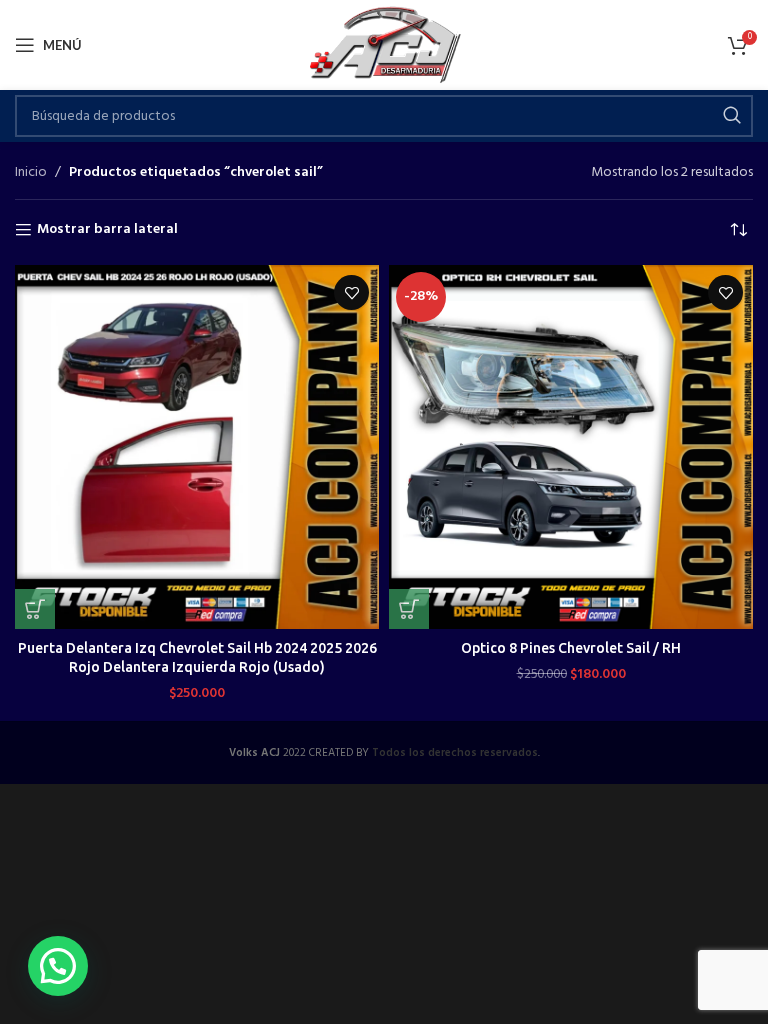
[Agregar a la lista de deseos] (351, 292)
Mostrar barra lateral (107, 230)
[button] (35, 609)
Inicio (31, 173)
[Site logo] (384, 45)
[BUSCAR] (732, 116)
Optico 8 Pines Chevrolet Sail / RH (571, 648)
